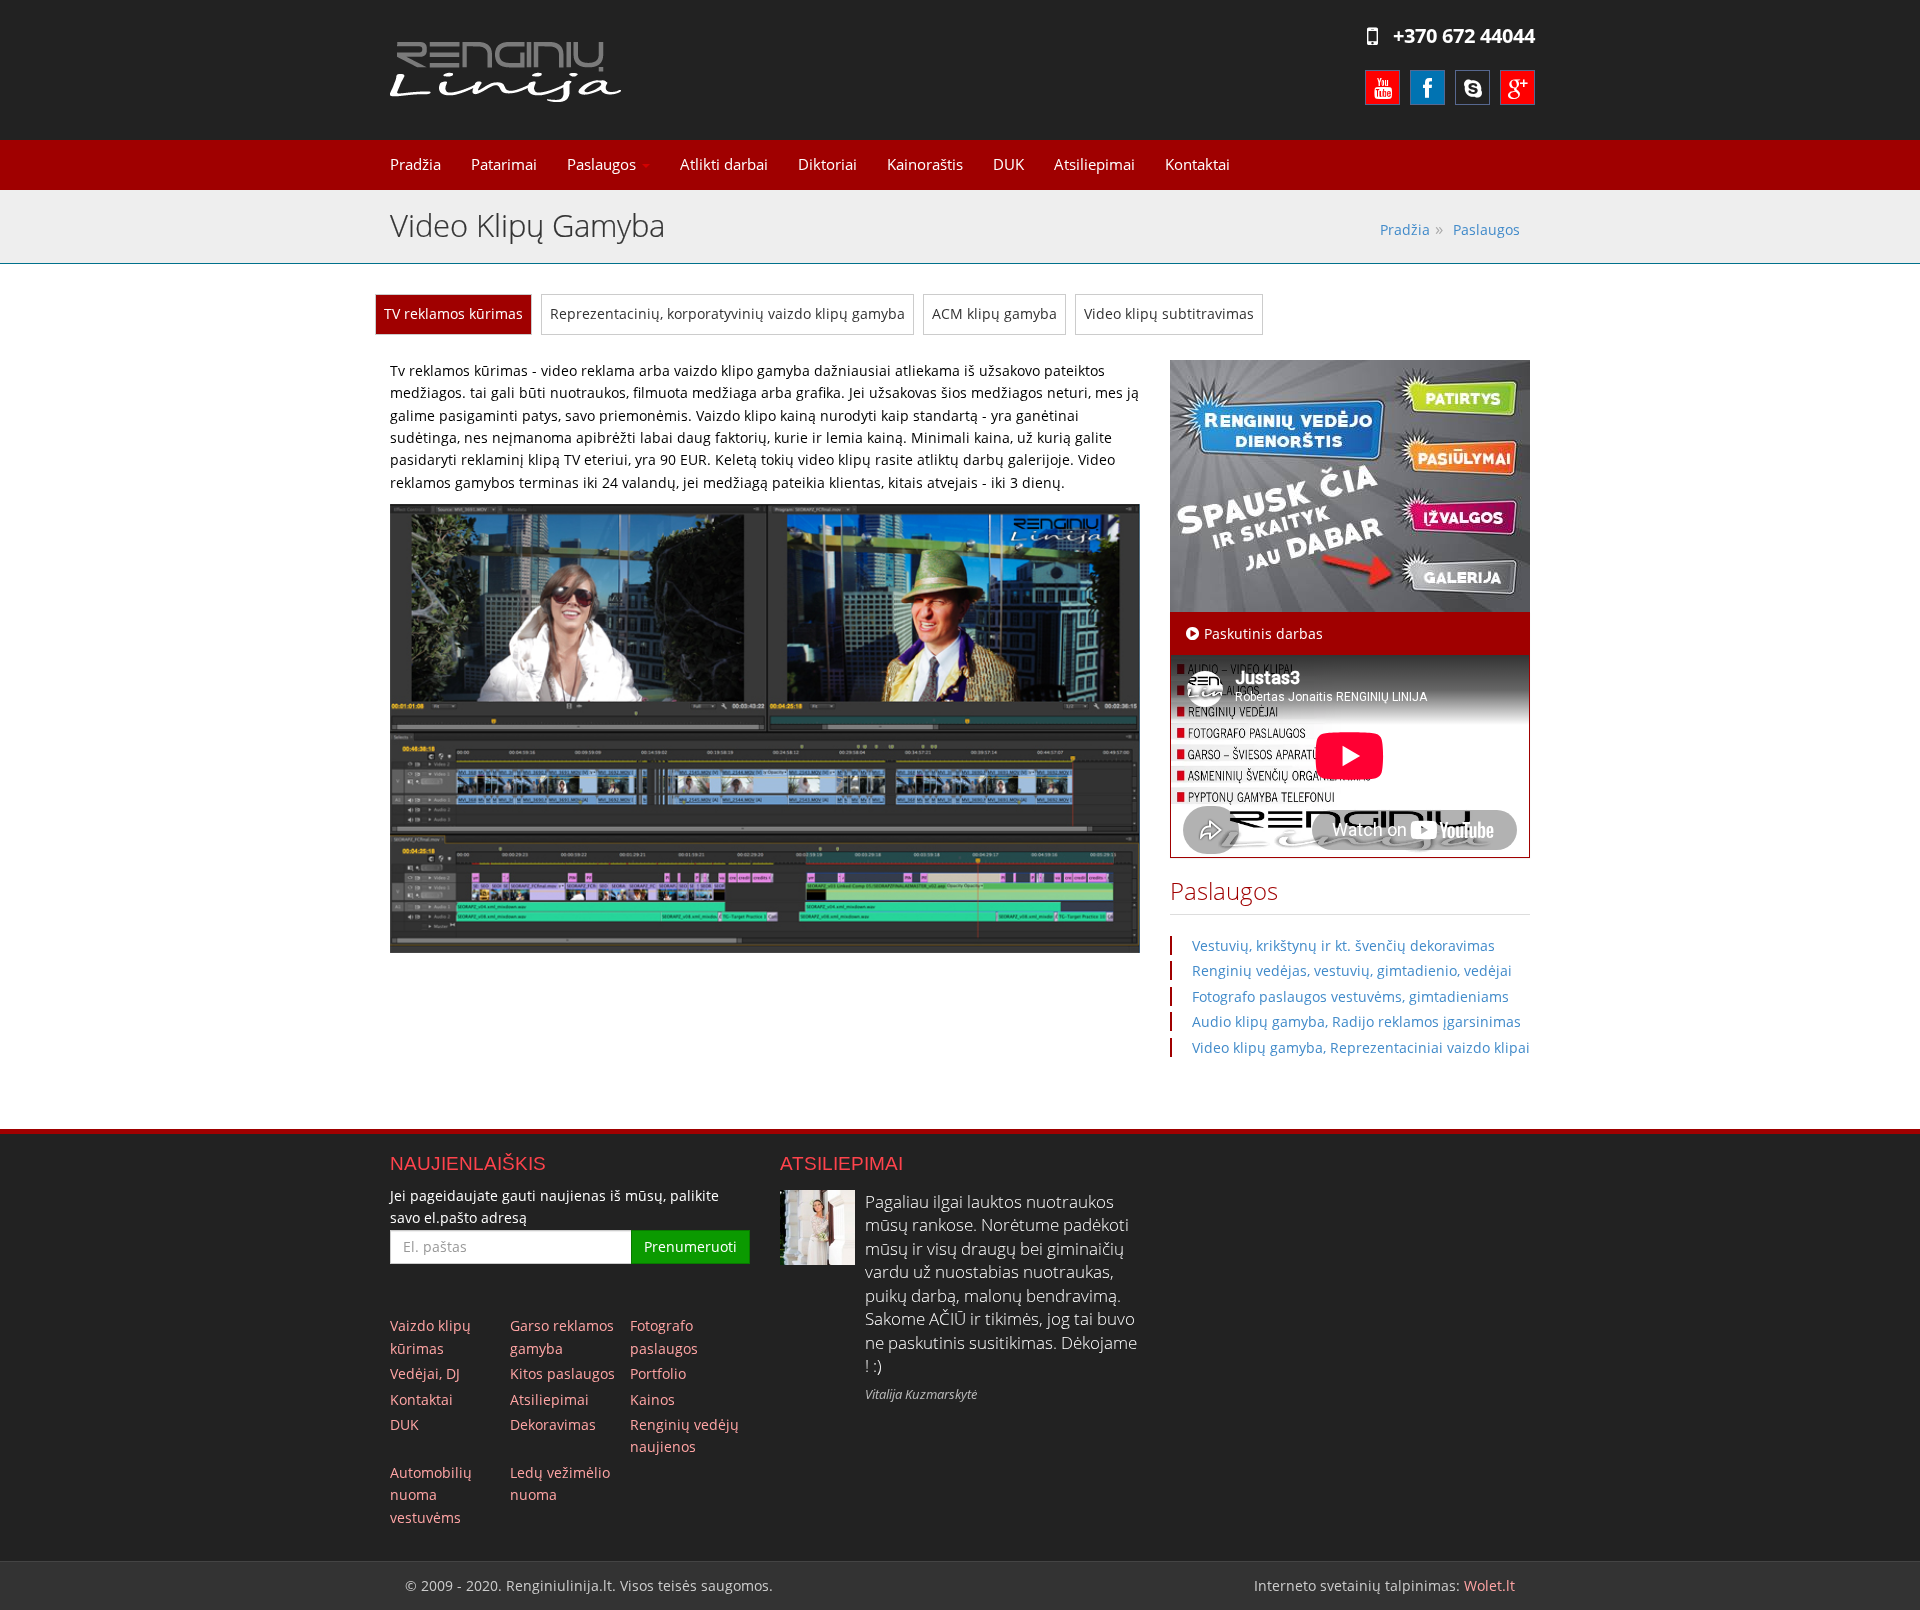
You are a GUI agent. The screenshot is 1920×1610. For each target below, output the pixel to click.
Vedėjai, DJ (425, 1373)
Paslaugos (603, 164)
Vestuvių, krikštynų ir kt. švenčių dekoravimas (1343, 945)
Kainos (652, 1399)
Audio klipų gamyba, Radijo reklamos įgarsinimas (1356, 1021)
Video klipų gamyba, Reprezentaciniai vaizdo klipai (1361, 1047)
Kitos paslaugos (562, 1373)
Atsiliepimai (1094, 164)
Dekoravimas (553, 1424)
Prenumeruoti (690, 1246)
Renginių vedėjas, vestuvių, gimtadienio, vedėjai (1352, 970)
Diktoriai (827, 164)
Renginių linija (505, 72)
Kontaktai (1197, 164)
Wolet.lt (1489, 1585)
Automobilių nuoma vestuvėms (431, 1495)
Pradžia (415, 164)
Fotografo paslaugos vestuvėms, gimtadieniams (1350, 996)
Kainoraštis (925, 164)
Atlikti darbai (724, 164)
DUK (1008, 164)
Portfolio (658, 1373)
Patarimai (504, 164)
